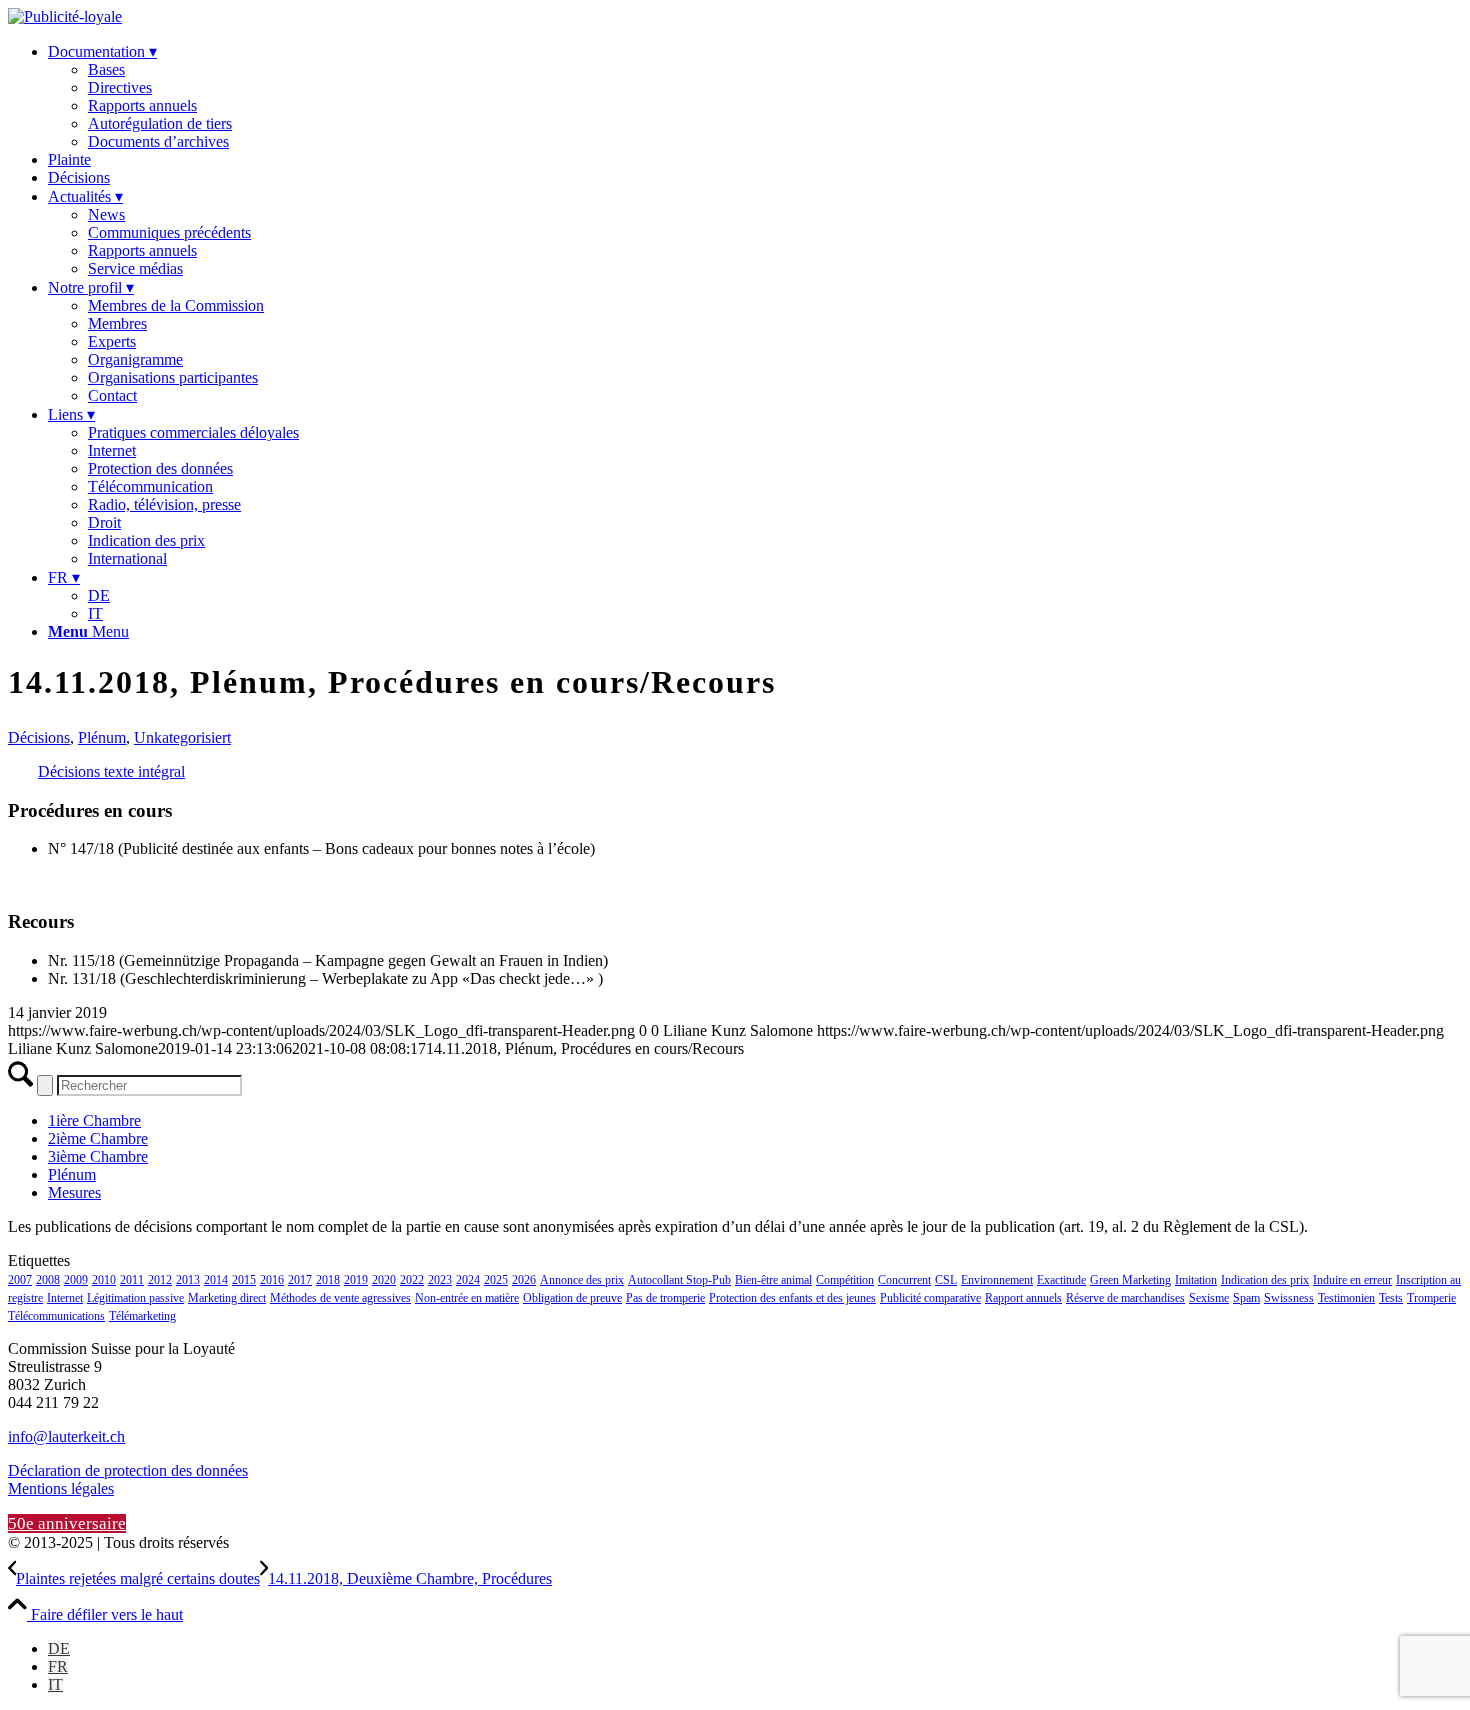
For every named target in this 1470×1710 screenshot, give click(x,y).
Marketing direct (227, 1298)
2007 (20, 1280)
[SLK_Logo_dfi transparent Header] (65, 16)
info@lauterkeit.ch (66, 1436)
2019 (356, 1280)
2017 (300, 1280)
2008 (48, 1280)
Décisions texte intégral (111, 771)
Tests (1391, 1298)
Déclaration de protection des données (128, 1470)
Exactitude (1061, 1280)
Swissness (1289, 1298)
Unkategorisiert (182, 737)
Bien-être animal (773, 1280)
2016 (272, 1280)
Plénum (102, 737)
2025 (496, 1280)
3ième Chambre (98, 1156)
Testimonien (1346, 1298)
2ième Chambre (98, 1138)
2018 (328, 1280)
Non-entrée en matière (467, 1298)
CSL (946, 1280)
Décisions (39, 737)
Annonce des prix (582, 1280)
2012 (160, 1280)
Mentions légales (61, 1488)
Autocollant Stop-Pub (679, 1280)
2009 (76, 1280)
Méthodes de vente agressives (340, 1298)
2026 (524, 1280)
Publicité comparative (930, 1298)
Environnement (997, 1280)
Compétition (845, 1280)
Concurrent (904, 1280)
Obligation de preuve (572, 1298)
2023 (440, 1280)
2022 (412, 1280)
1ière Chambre (94, 1120)
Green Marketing (1130, 1280)
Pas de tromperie (665, 1298)
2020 (384, 1280)
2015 (244, 1280)
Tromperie (1431, 1298)
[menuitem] (755, 96)
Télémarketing (142, 1316)
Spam (1246, 1298)
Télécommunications (56, 1316)
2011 (132, 1280)
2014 (216, 1280)
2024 (468, 1280)
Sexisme (1209, 1298)
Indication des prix (1265, 1280)
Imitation (1196, 1280)
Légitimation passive (135, 1298)
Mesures (74, 1192)
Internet (65, 1298)
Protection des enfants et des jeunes (792, 1298)
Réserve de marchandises (1125, 1298)
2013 (188, 1280)
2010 (104, 1280)
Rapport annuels (1023, 1298)
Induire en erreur (1352, 1280)
